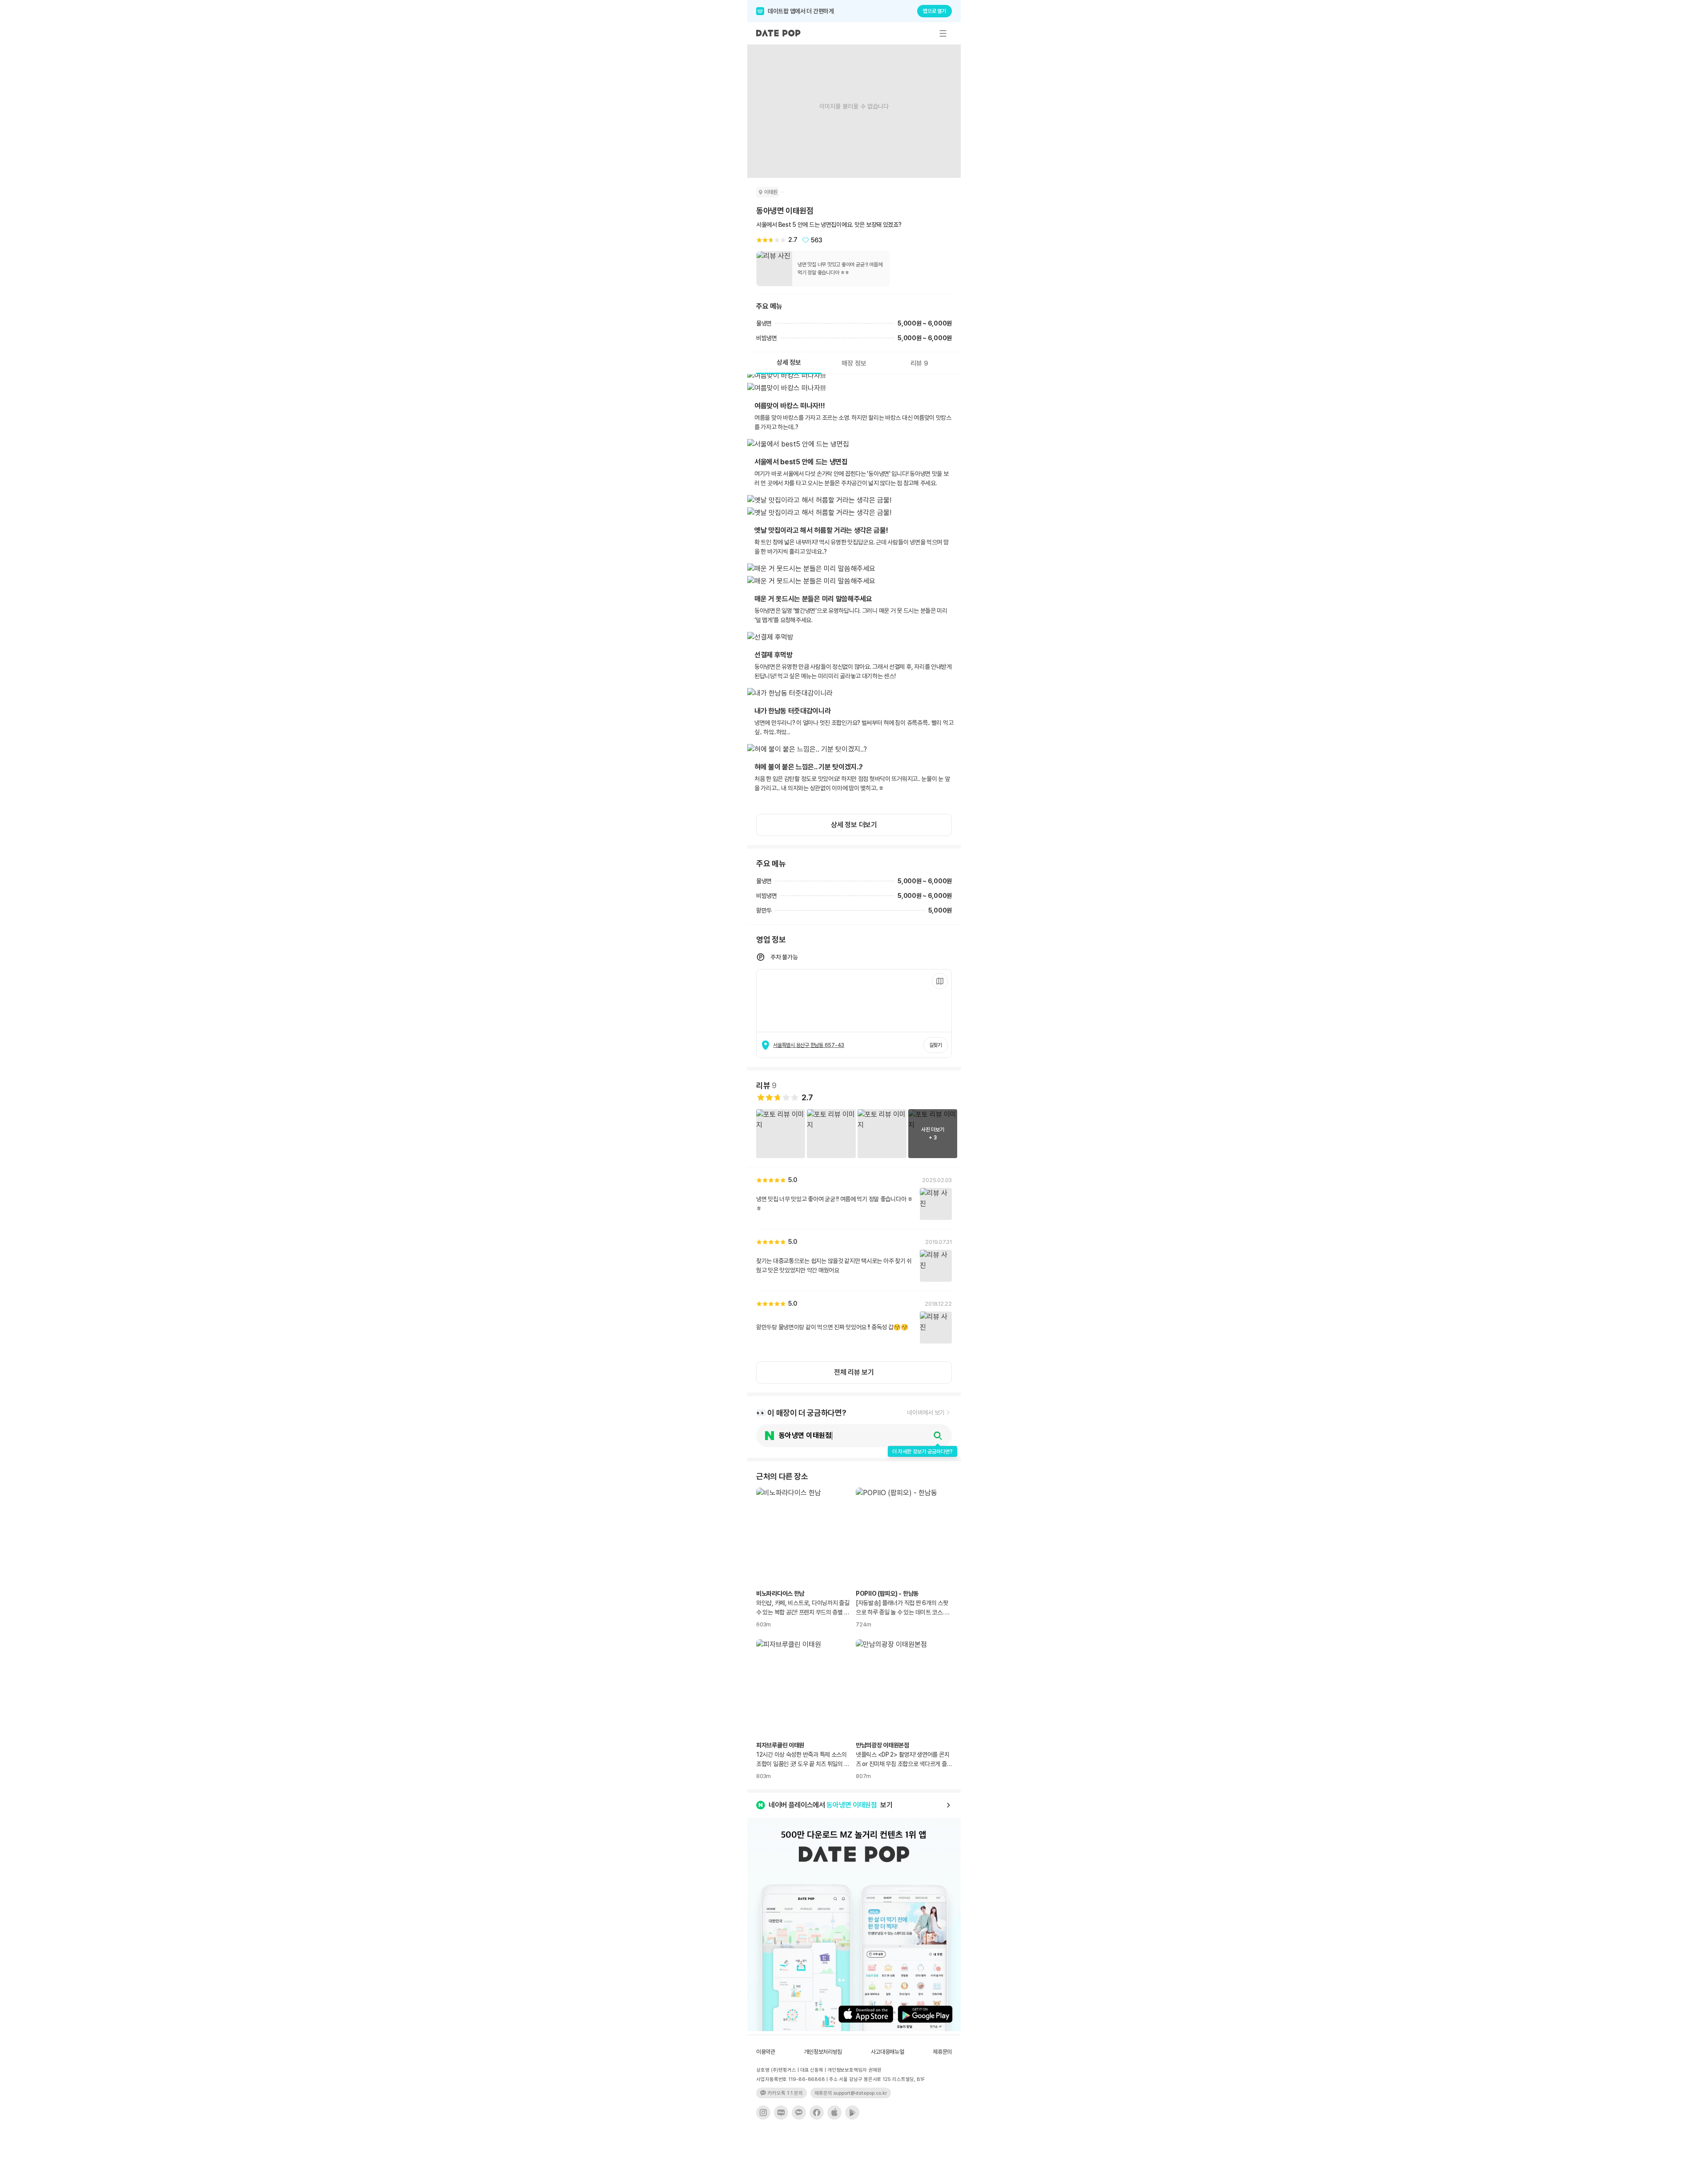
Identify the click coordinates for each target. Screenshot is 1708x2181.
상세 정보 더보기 (854, 825)
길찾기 (936, 1045)
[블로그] (781, 2113)
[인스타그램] (763, 2113)
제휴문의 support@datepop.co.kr (851, 2093)
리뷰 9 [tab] (919, 363)
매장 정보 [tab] (854, 363)
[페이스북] (817, 2113)
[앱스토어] (834, 2113)
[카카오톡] (799, 2113)
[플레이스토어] (852, 2113)
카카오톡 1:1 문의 (785, 2093)
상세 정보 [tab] (789, 362)
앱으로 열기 (935, 11)
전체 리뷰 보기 (854, 1372)
